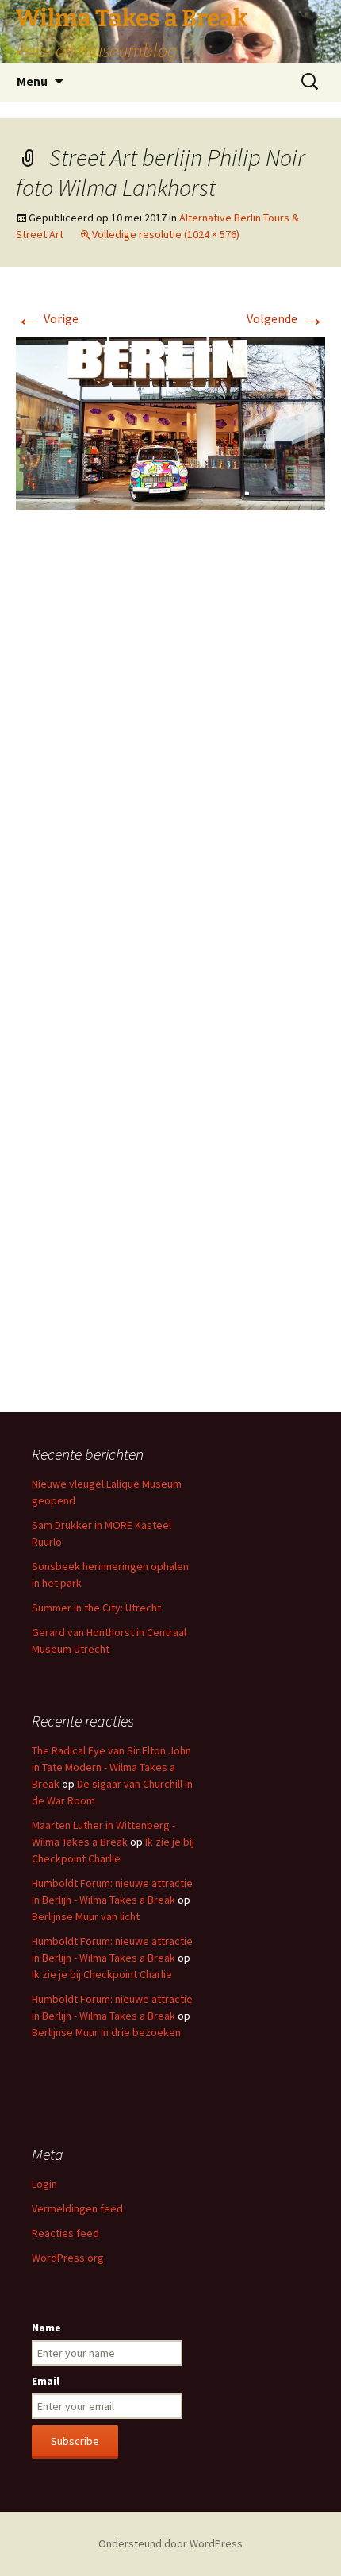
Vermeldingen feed (77, 2208)
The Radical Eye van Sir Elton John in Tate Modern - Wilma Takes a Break (111, 1767)
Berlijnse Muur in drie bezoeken (106, 2032)
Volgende (286, 318)
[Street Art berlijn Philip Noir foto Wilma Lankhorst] (170, 422)
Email (46, 2381)
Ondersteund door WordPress (170, 2543)
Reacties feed (65, 2233)
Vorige (47, 318)
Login (44, 2184)
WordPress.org (68, 2258)
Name (46, 2328)
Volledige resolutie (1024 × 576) (166, 234)
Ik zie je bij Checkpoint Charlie (102, 1974)
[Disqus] (170, 760)
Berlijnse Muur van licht (86, 1916)
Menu (32, 81)
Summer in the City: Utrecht (96, 1608)
